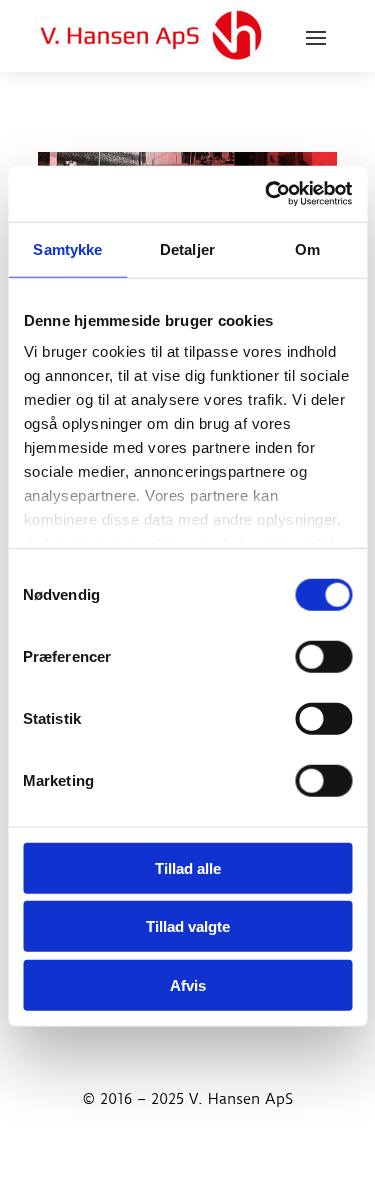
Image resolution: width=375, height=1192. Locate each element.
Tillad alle (188, 867)
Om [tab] (307, 248)
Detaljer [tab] (187, 248)
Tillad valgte (188, 926)
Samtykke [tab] (67, 248)
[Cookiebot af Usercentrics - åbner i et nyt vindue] (267, 194)
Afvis (188, 984)
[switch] (323, 656)
